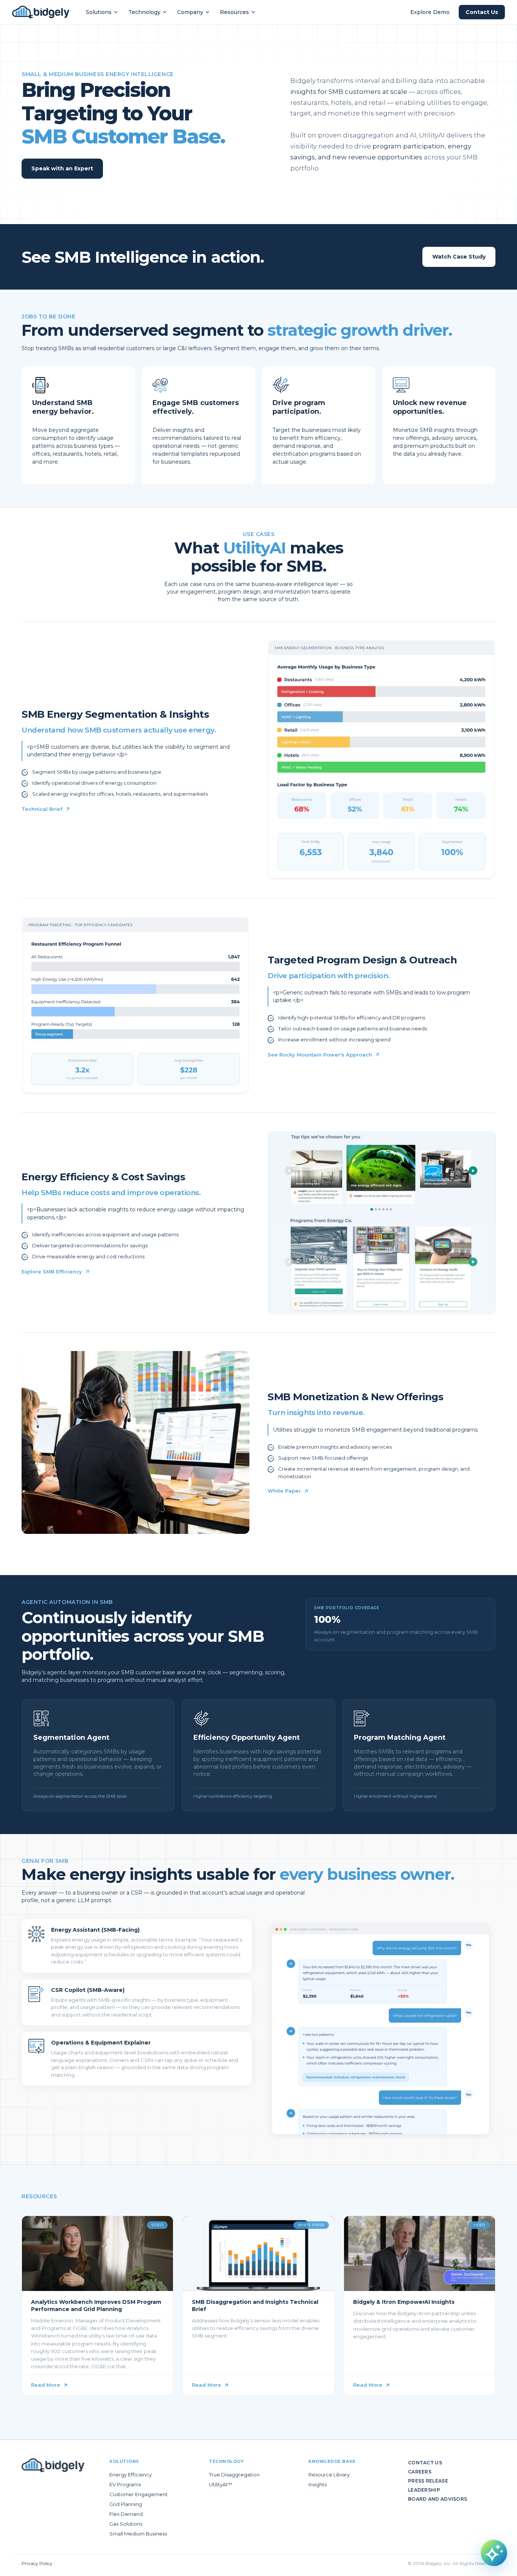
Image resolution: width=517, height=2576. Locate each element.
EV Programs (125, 2484)
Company (190, 12)
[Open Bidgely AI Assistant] (494, 2553)
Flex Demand (126, 2514)
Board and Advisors (438, 2499)
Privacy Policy (37, 2563)
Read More (46, 2385)
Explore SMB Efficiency (52, 1272)
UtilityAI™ (220, 2484)
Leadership (424, 2490)
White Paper (284, 1491)
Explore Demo (430, 12)
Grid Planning (126, 2504)
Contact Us (482, 12)
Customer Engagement (139, 2494)
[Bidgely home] (41, 12)
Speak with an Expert (62, 168)
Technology (144, 12)
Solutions (99, 12)
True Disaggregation (234, 2475)
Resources (234, 12)
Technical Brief (42, 809)
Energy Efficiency (131, 2475)
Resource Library (329, 2475)
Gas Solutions (126, 2524)
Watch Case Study (459, 257)
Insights (318, 2484)
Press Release (428, 2481)
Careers (420, 2472)
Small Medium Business (138, 2534)
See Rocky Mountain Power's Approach (320, 1055)
